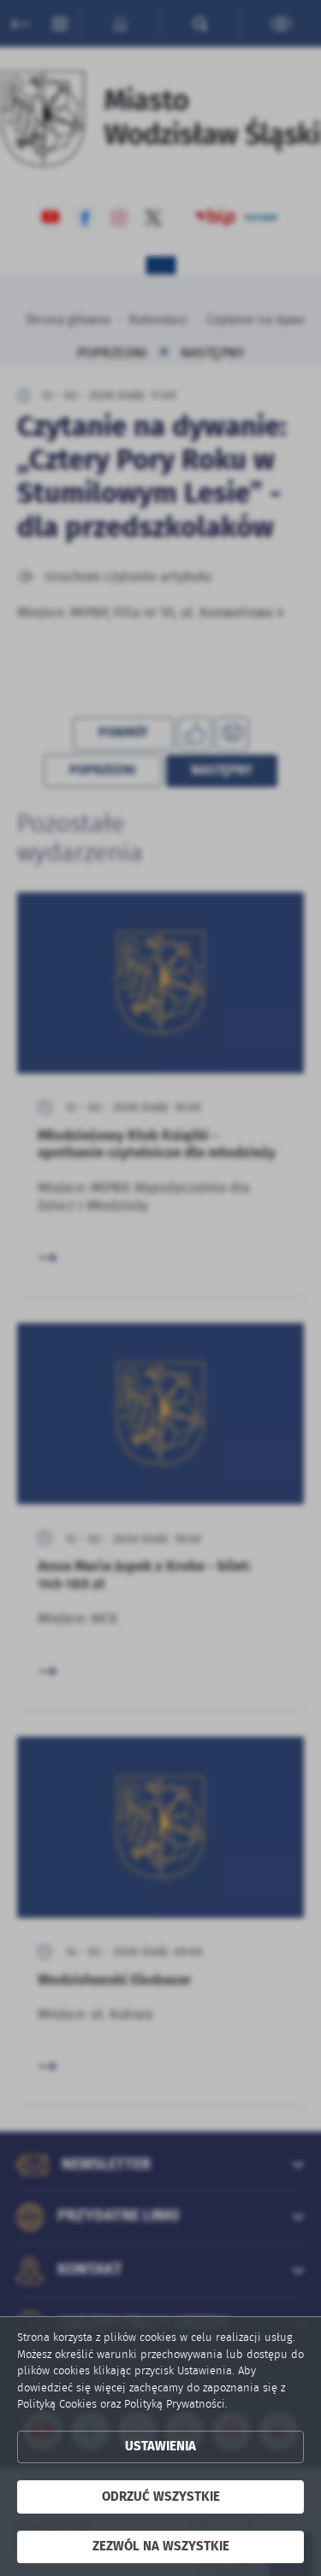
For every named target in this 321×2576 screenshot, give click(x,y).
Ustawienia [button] (160, 2447)
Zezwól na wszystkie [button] (161, 2547)
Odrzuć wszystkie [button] (161, 2497)
